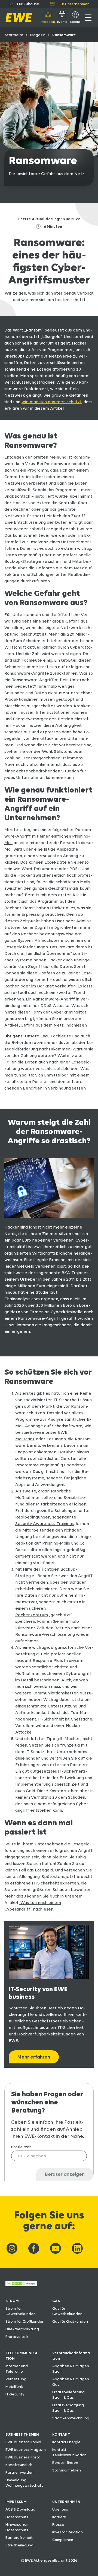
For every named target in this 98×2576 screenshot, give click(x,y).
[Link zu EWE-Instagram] (12, 2248)
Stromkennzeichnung (71, 2418)
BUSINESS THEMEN (22, 2434)
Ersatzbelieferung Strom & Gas (68, 2395)
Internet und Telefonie (17, 2369)
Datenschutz (17, 2517)
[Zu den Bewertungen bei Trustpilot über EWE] (21, 2285)
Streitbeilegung (19, 2545)
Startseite (14, 35)
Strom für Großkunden (25, 2321)
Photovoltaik (17, 2337)
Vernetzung (16, 2379)
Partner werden (19, 2472)
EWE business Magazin (26, 2449)
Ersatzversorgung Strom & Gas (68, 2408)
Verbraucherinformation (72, 2356)
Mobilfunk (14, 2386)
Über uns (60, 2509)
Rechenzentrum (32, 1615)
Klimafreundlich (19, 2465)
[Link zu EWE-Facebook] (34, 2248)
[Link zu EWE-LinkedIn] (77, 2248)
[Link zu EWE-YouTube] (56, 2248)
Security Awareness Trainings (45, 1524)
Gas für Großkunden (70, 2321)
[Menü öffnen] (88, 17)
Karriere (59, 2517)
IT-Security (15, 2394)
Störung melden (67, 2470)
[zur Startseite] (19, 18)
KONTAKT (61, 2434)
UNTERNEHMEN (66, 2502)
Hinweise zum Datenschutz (17, 2527)
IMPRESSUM (16, 2502)
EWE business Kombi (23, 2442)
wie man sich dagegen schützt (52, 402)
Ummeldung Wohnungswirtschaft (24, 2483)
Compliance (63, 2540)
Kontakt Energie (66, 2442)
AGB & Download (20, 2509)
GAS (56, 2301)
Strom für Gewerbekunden (21, 2311)
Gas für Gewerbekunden (67, 2311)
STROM (12, 2301)
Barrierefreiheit (19, 2537)
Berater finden (65, 2463)
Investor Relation (68, 2532)
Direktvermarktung (22, 2329)
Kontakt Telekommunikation (69, 2452)
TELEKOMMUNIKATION (22, 2356)
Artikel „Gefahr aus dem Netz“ (35, 1025)
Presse (58, 2524)
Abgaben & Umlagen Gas (71, 2382)
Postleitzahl (22, 2147)
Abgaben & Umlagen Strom (71, 2369)
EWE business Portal (23, 2457)
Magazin (38, 35)
